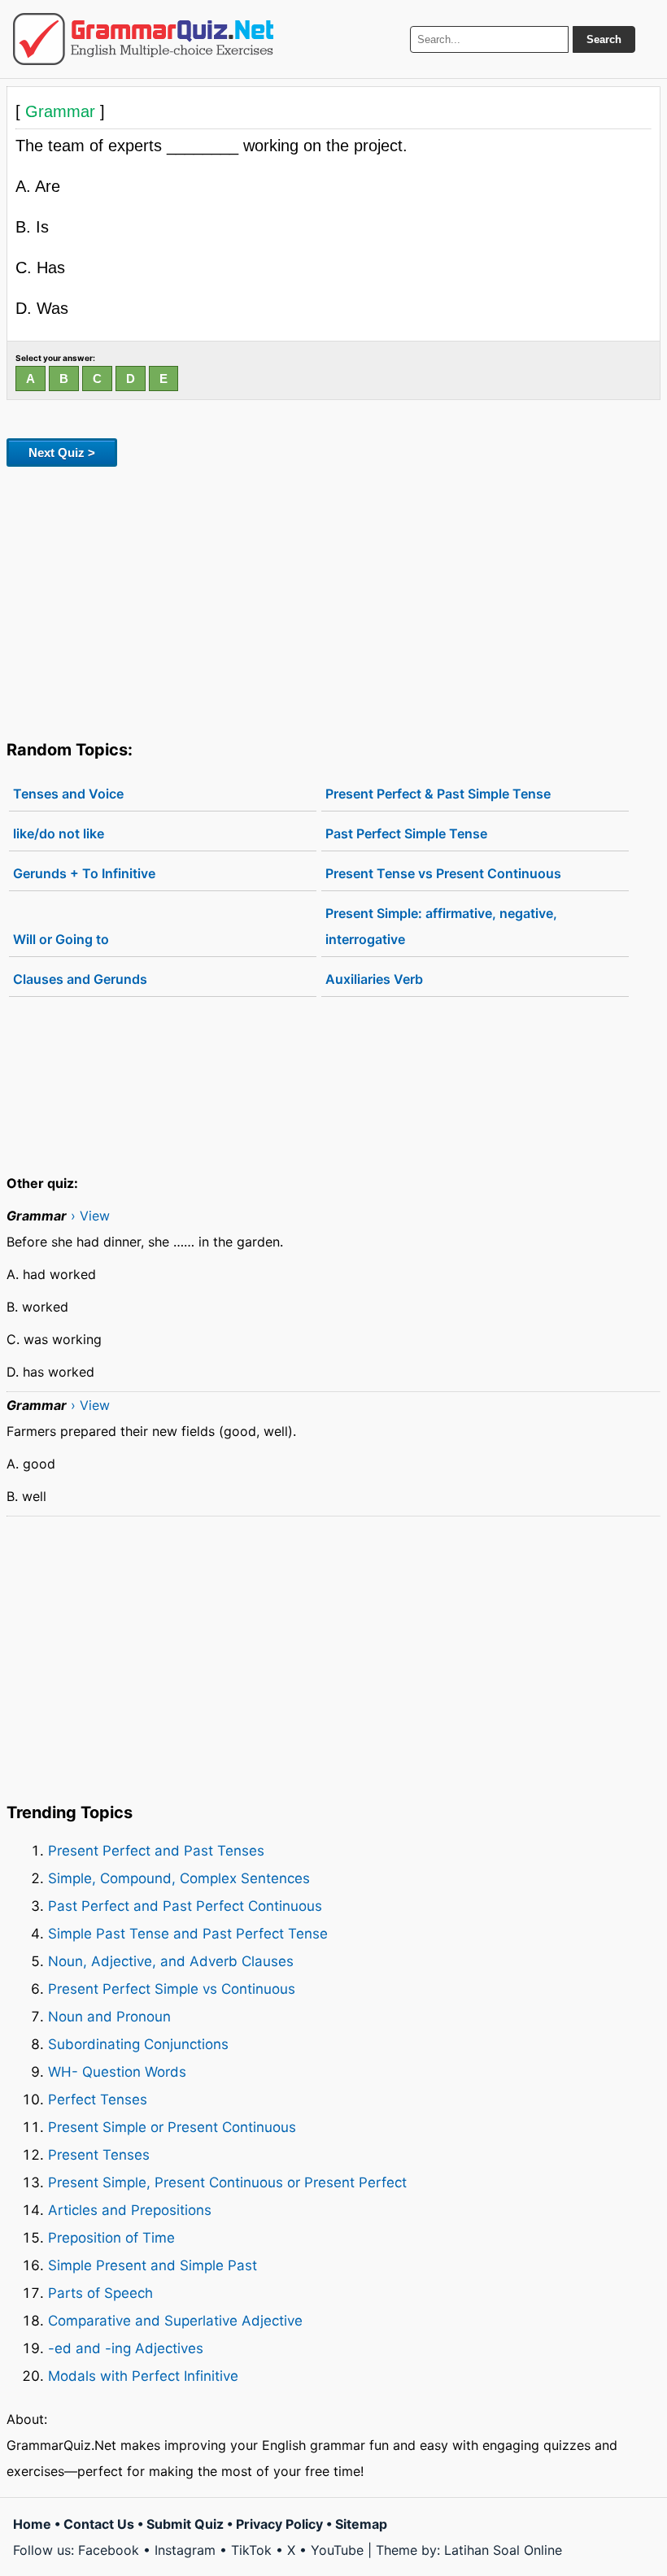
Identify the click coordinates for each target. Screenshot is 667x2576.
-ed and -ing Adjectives (126, 2348)
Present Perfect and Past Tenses (156, 1851)
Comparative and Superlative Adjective (175, 2321)
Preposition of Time (111, 2238)
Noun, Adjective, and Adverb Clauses (171, 1961)
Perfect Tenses (98, 2100)
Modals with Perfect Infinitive (143, 2376)
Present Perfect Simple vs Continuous (172, 1989)
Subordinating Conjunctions (138, 2044)
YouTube (337, 2550)
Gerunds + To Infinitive (84, 873)
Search (604, 39)
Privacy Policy (279, 2524)
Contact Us (99, 2524)
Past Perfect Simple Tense (406, 833)
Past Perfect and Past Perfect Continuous (185, 1906)
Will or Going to (61, 939)
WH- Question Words (117, 2072)
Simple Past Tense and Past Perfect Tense (188, 1934)
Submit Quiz (185, 2524)
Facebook (109, 2550)
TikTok (251, 2550)
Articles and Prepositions (130, 2210)
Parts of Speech (100, 2293)
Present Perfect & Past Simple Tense (438, 794)
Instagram (185, 2550)
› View (90, 1216)
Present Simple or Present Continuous (172, 2127)
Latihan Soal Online (503, 2550)
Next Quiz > (62, 453)
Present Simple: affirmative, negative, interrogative (441, 926)
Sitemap (361, 2524)
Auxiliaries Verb (374, 979)
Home (32, 2524)
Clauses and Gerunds (80, 979)
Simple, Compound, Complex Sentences (179, 1878)
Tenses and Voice (68, 794)
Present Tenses (99, 2155)
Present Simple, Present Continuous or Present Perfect (227, 2182)
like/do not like (59, 833)
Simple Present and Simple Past (153, 2265)
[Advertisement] (333, 600)
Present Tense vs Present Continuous (443, 873)
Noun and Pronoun (109, 2017)
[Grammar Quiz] (143, 39)
